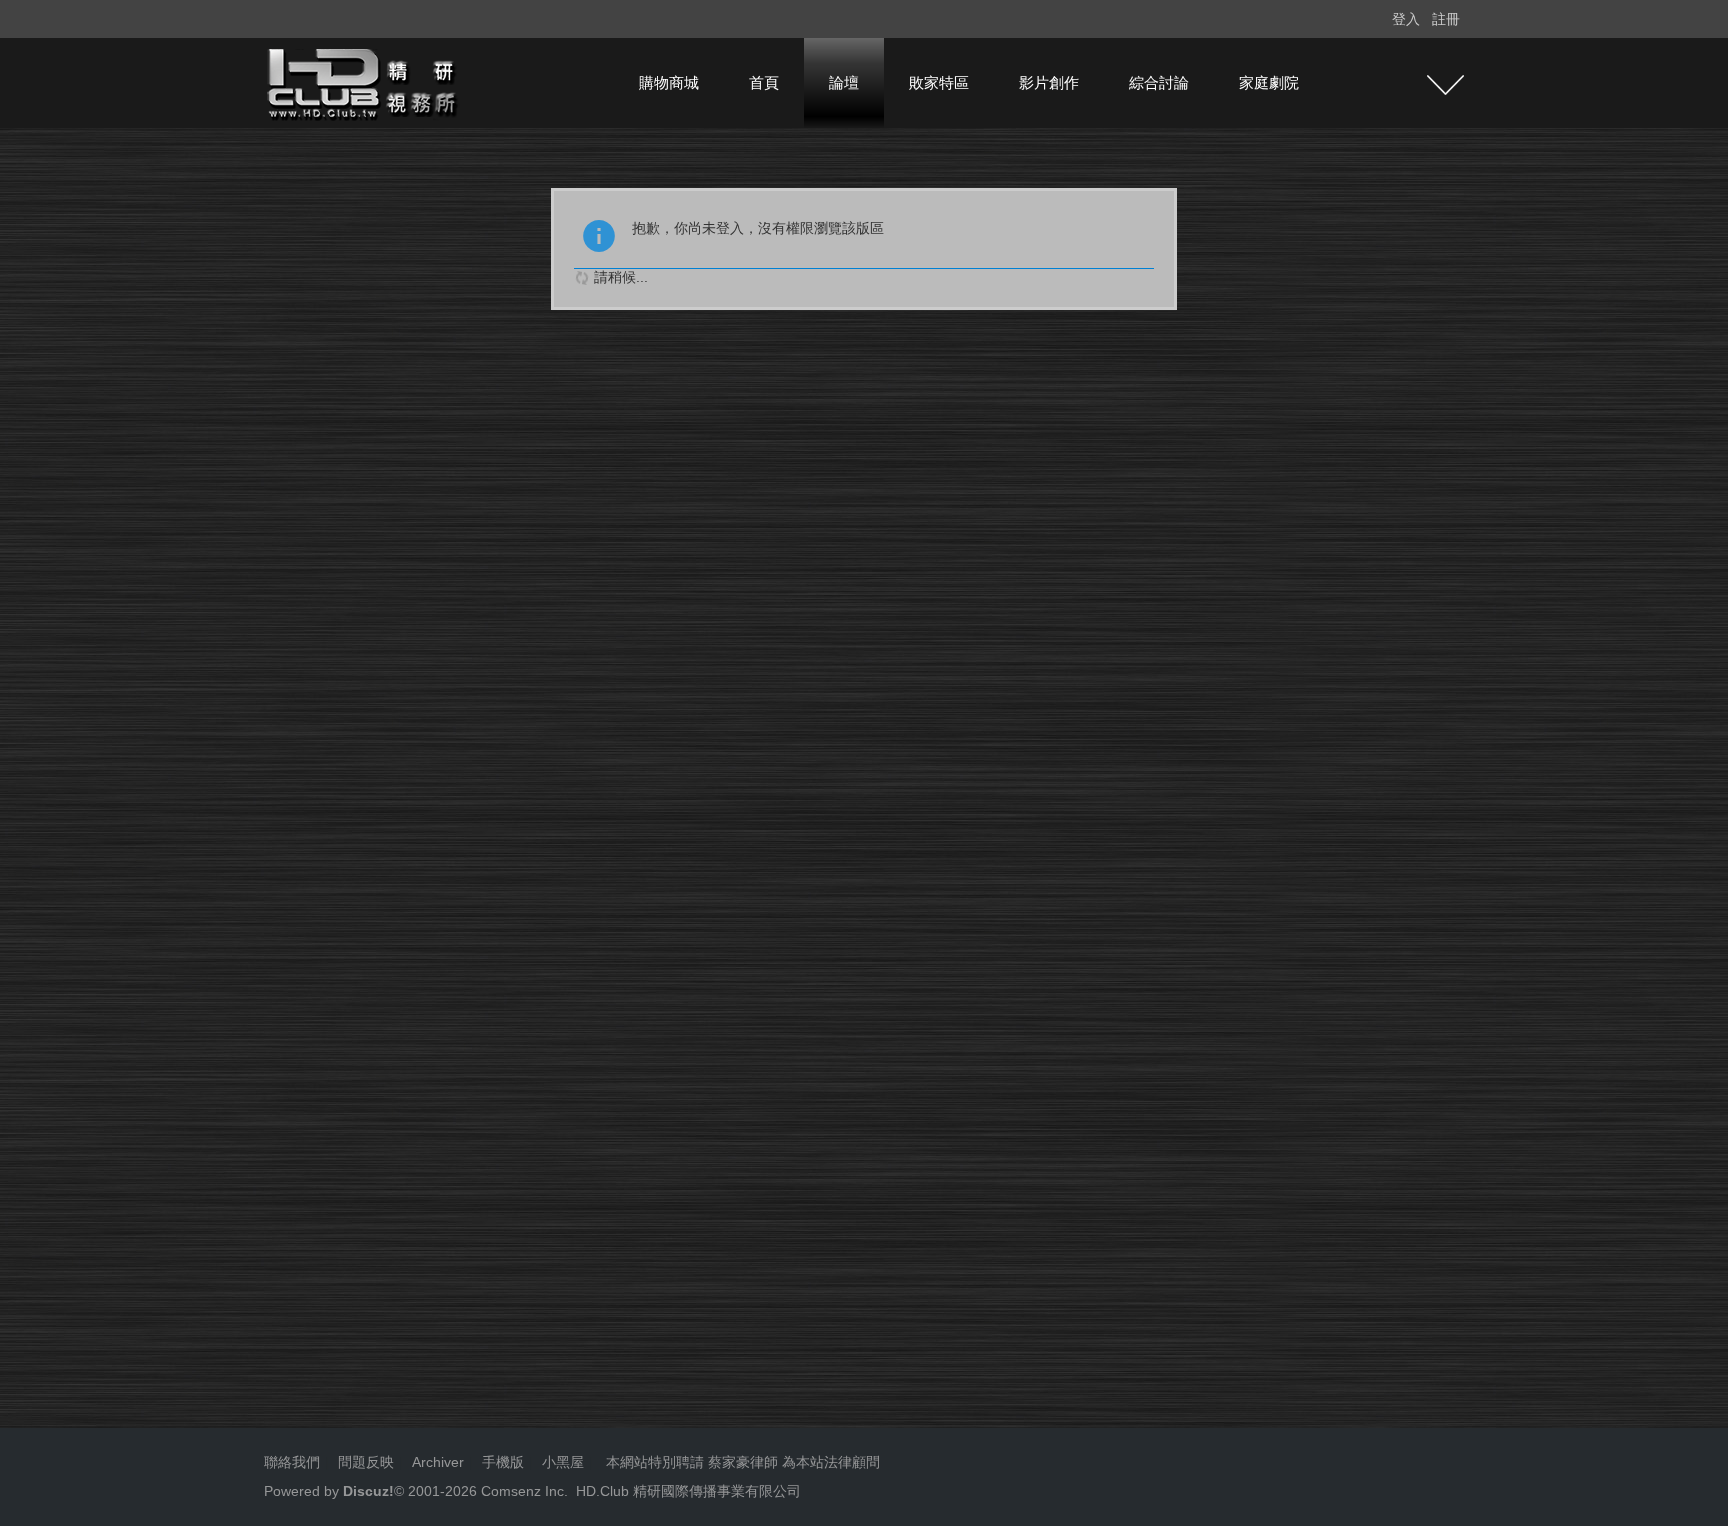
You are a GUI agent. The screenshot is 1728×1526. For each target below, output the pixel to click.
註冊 (1446, 19)
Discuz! (368, 1491)
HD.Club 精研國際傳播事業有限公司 (688, 1491)
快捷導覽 (1445, 85)
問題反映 (364, 1462)
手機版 (503, 1462)
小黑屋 (563, 1462)
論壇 (844, 82)
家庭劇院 (1269, 82)
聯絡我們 (292, 1462)
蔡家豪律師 (743, 1462)
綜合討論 (1159, 82)
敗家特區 (939, 82)
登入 (1406, 19)
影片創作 (1049, 82)
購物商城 (669, 82)
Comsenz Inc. (522, 1491)
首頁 (764, 82)
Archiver (438, 1462)
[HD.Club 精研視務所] (364, 82)
